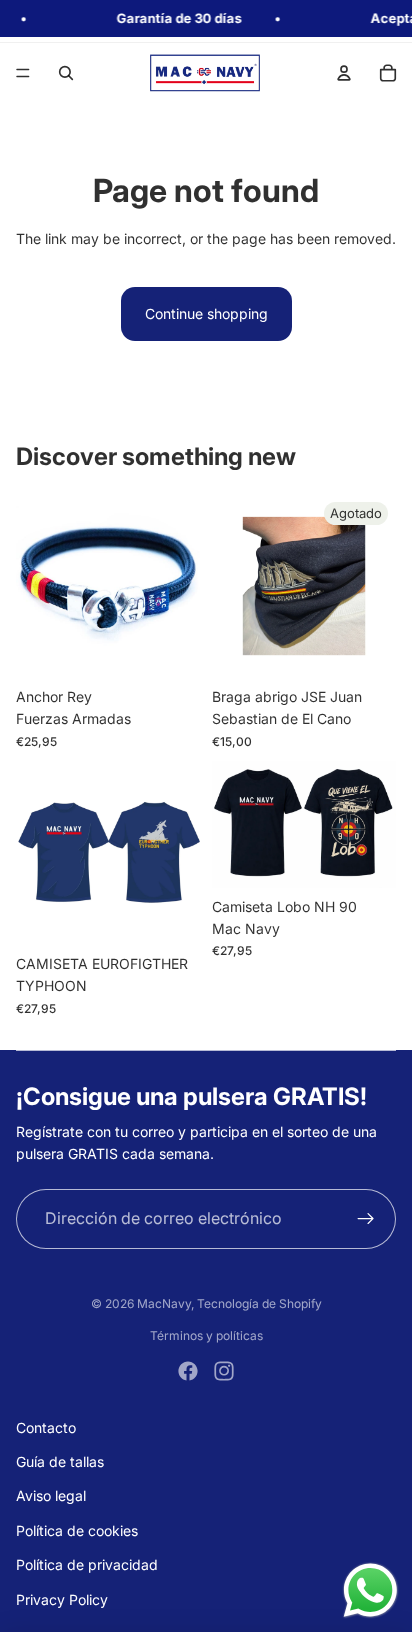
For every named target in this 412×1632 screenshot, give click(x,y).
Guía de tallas (60, 1461)
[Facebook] (188, 1371)
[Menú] (23, 73)
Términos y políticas (206, 1335)
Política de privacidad (87, 1564)
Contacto (46, 1427)
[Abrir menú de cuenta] (344, 73)
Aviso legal (51, 1495)
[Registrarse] (366, 1219)
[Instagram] (224, 1371)
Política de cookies (77, 1530)
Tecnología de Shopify (259, 1303)
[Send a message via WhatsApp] (370, 1590)
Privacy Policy (62, 1599)
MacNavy (164, 1303)
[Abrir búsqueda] (66, 73)
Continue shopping (206, 313)
